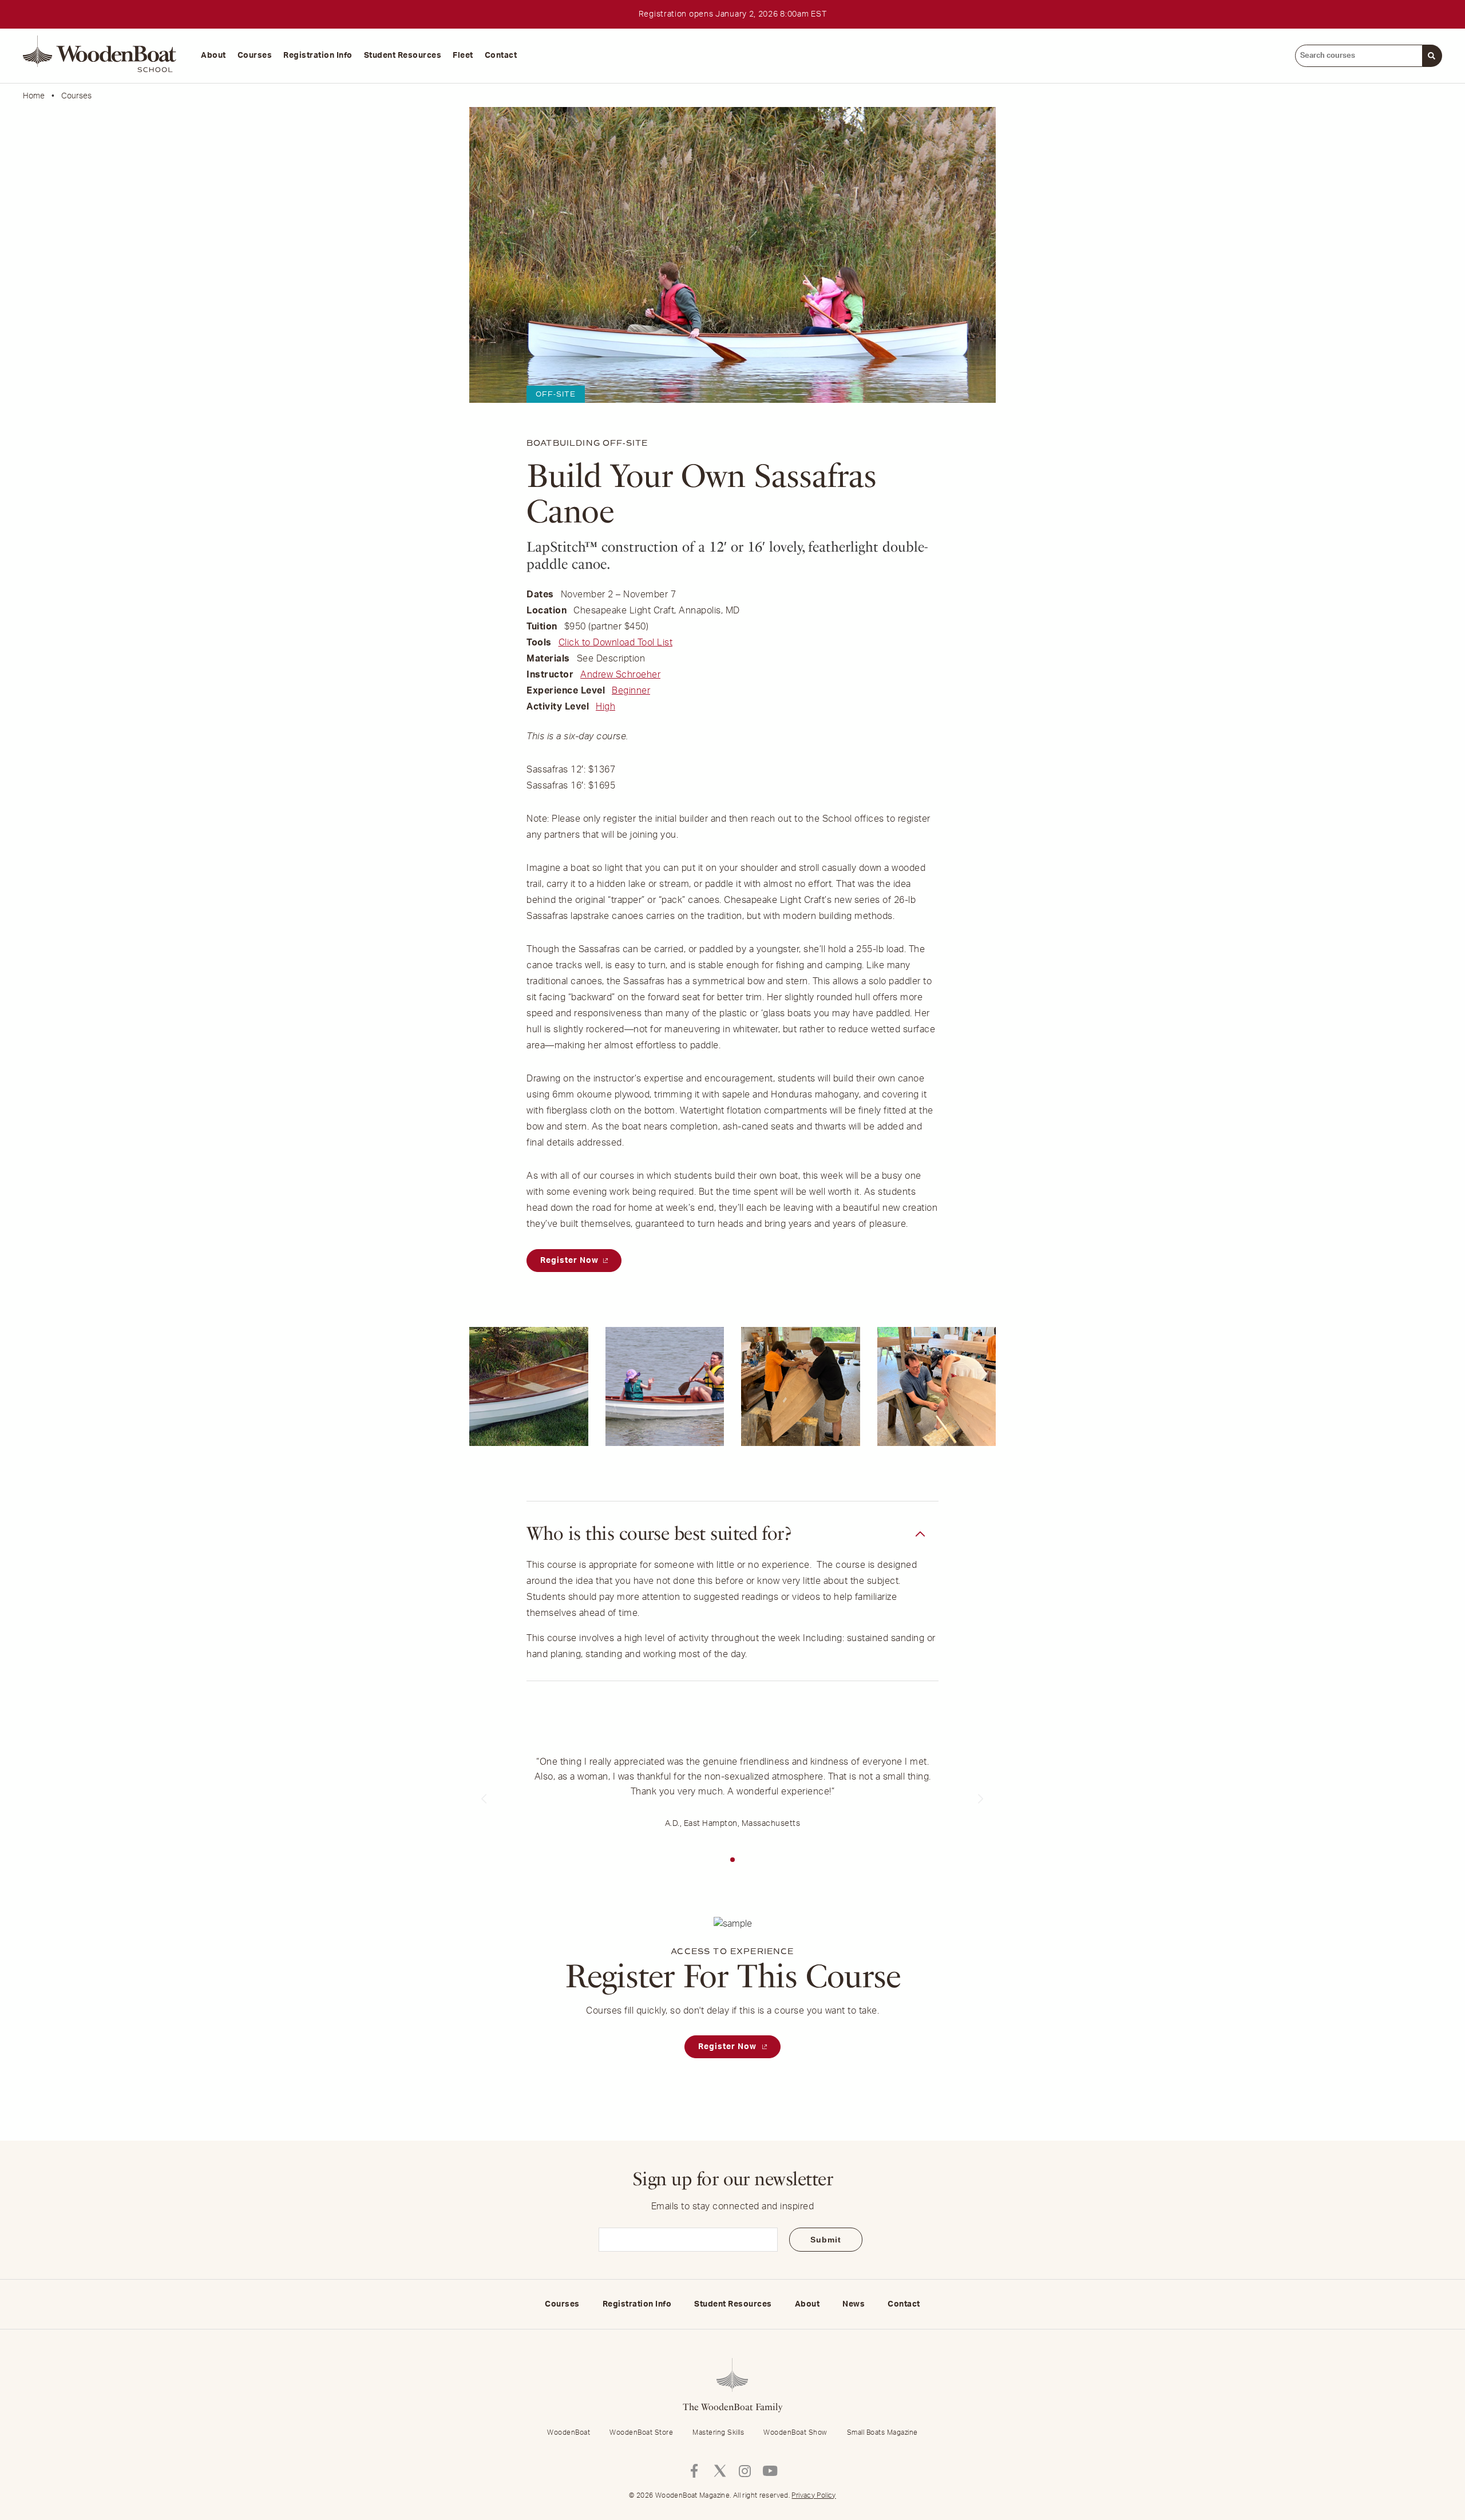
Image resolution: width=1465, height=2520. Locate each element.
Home (34, 96)
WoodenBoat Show (795, 2432)
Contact (501, 56)
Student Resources (403, 56)
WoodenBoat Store (641, 2432)
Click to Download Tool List (616, 643)
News (854, 2304)
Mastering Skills (718, 2432)
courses (76, 96)
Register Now (571, 1261)
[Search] (1432, 56)
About (213, 56)
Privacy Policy (813, 2495)
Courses (255, 56)
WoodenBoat (569, 2432)
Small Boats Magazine (882, 2432)
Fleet (463, 56)
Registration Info (318, 56)
